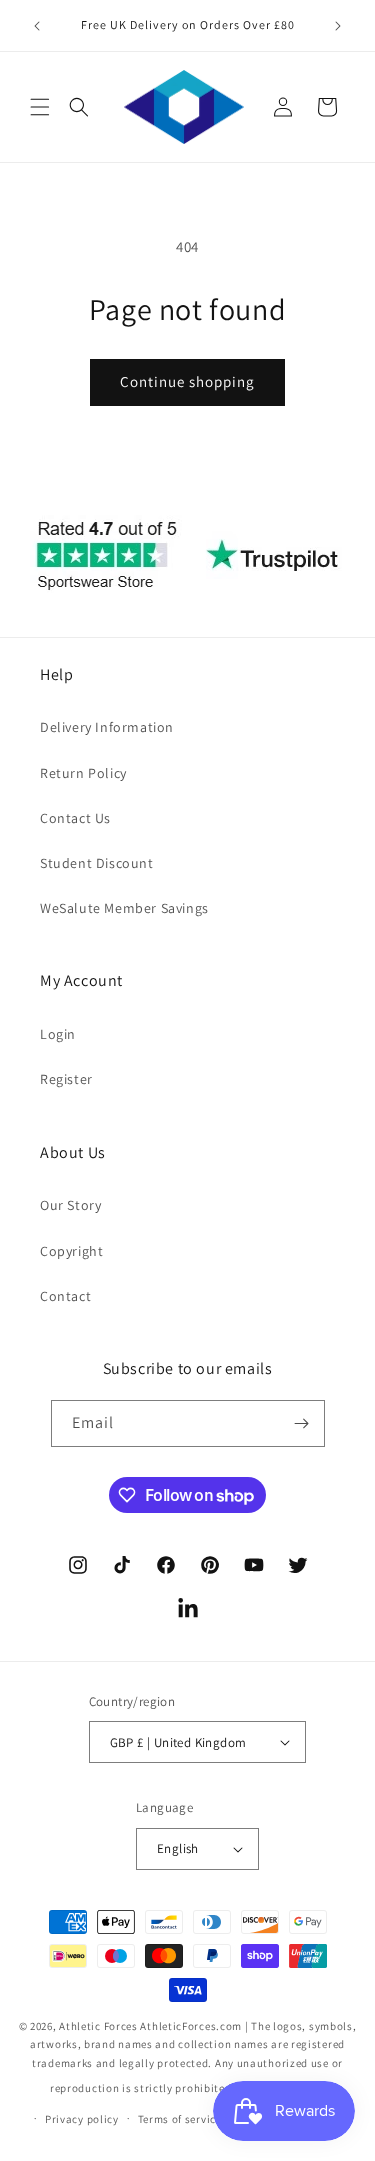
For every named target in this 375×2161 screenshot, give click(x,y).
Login (58, 1034)
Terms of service (180, 2119)
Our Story (70, 1205)
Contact (65, 1296)
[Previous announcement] (37, 26)
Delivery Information (107, 727)
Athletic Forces (98, 2026)
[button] (40, 107)
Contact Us (75, 818)
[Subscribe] (302, 1423)
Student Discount (97, 863)
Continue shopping (187, 381)
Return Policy (83, 773)
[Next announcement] (338, 26)
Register (66, 1079)
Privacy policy (82, 2119)
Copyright (71, 1251)
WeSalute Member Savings (124, 908)
